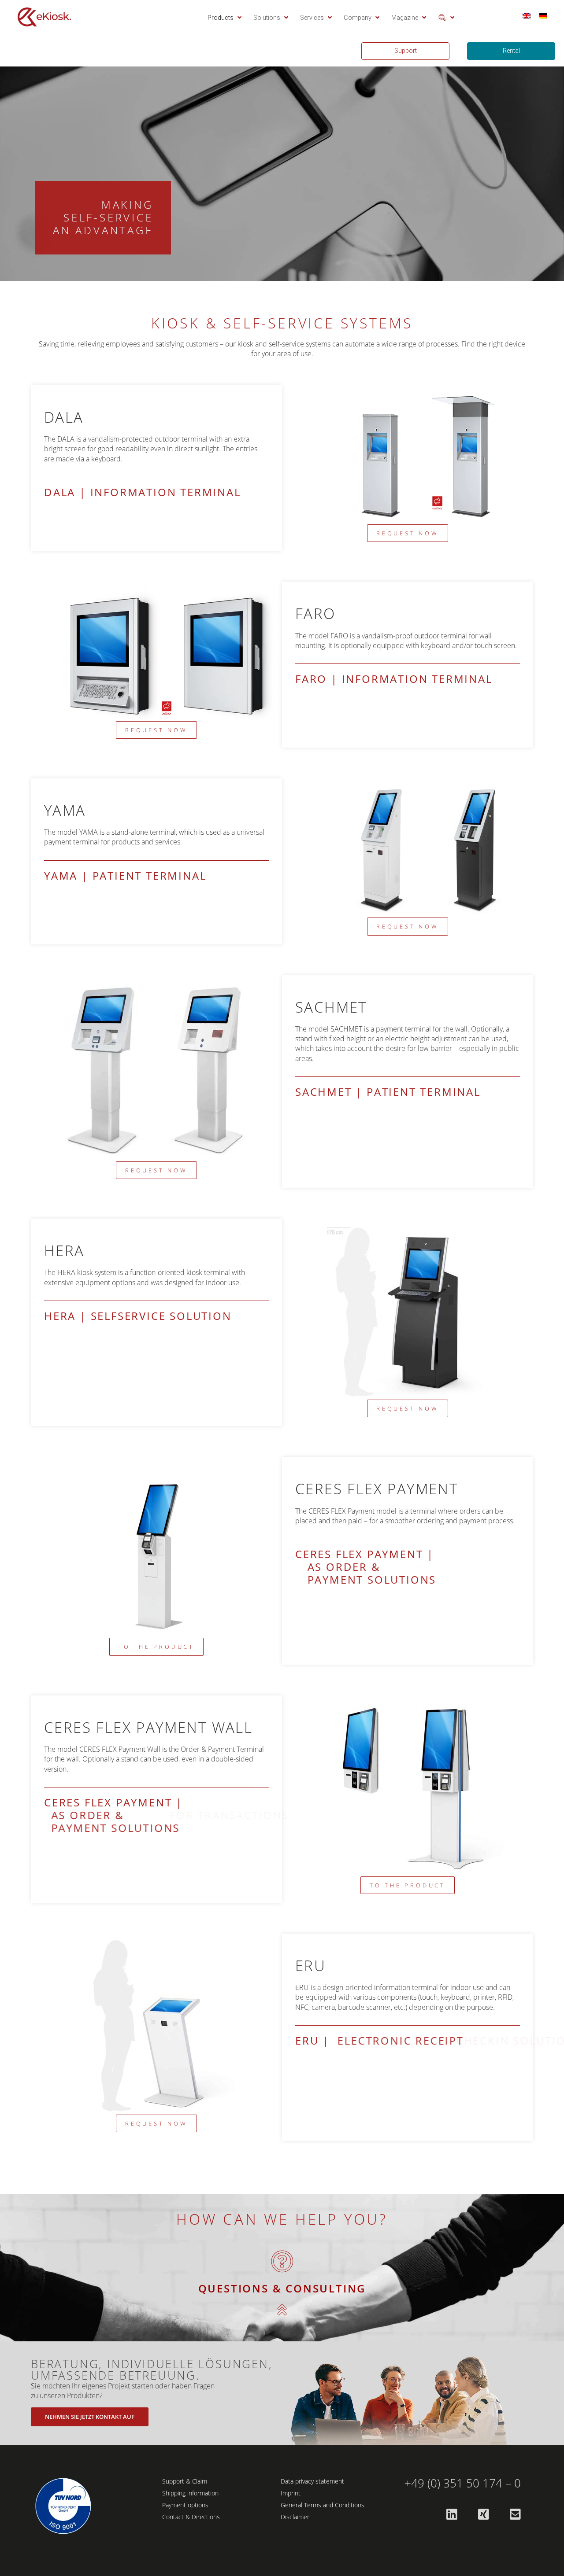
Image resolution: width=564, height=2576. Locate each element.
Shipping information (190, 2493)
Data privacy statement (312, 2481)
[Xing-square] (483, 2514)
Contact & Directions (191, 2517)
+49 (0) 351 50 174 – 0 (463, 2483)
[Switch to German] (543, 16)
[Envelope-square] (515, 2514)
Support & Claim (185, 2481)
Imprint (291, 2493)
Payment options (185, 2505)
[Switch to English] (527, 16)
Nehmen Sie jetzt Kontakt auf (90, 2417)
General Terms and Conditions (323, 2505)
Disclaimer (295, 2517)
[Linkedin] (452, 2514)
